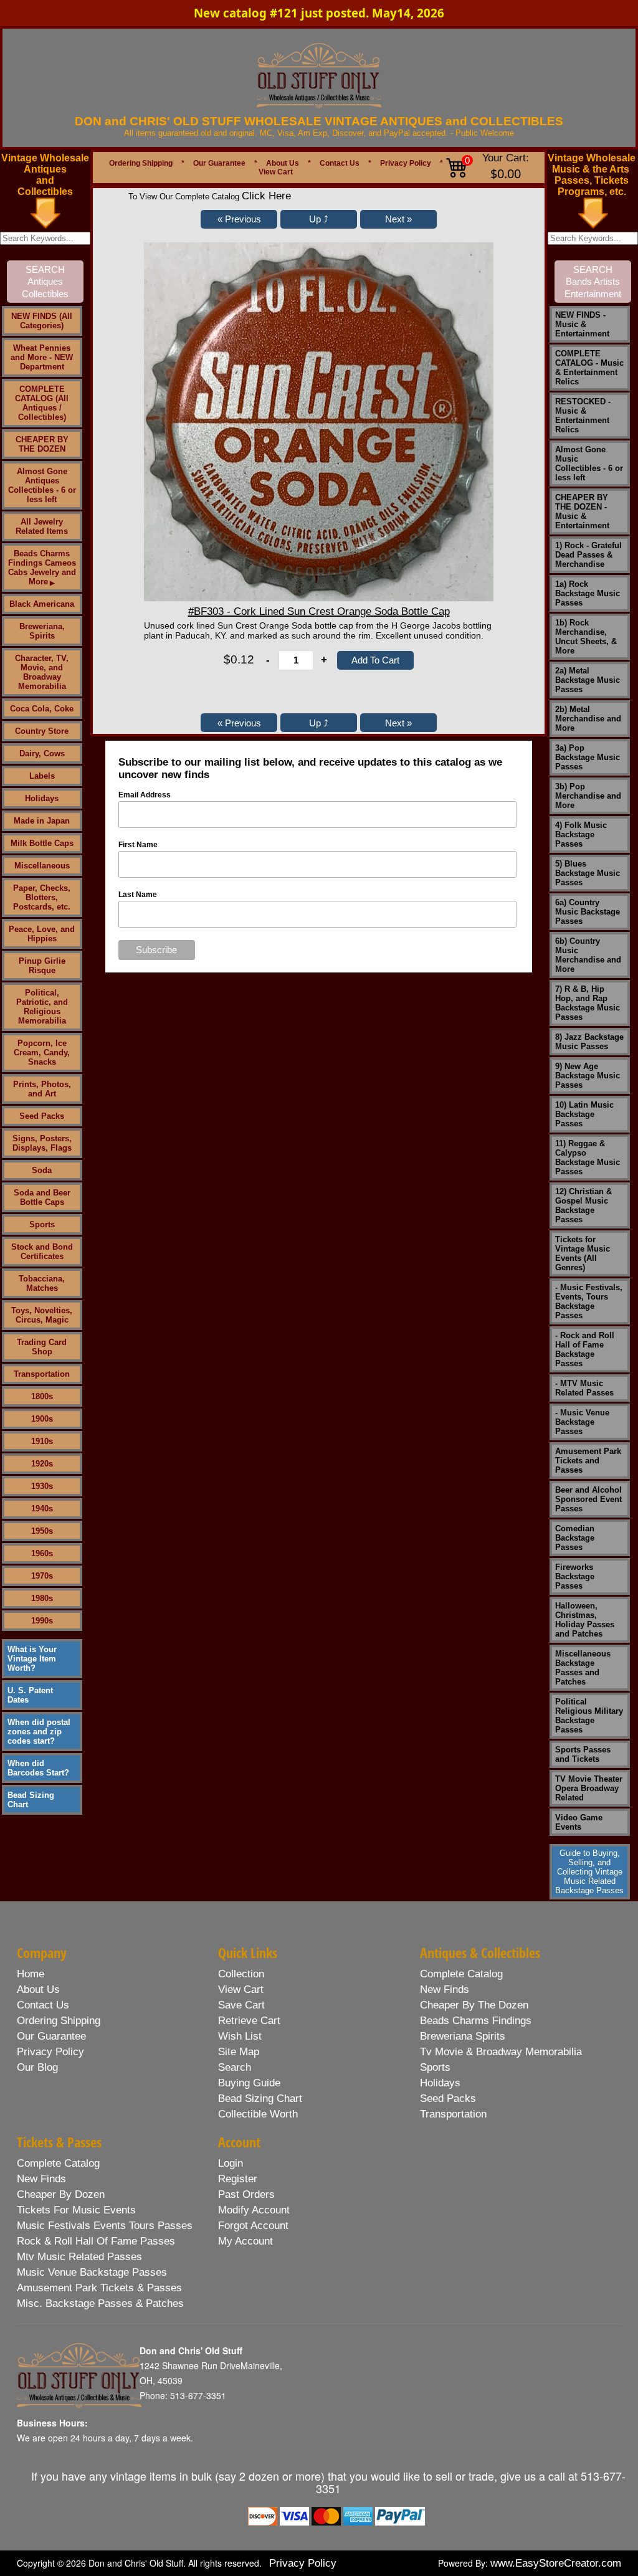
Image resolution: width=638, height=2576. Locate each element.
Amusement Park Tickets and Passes (588, 1461)
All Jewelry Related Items (42, 526)
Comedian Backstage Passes (575, 1538)
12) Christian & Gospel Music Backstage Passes (583, 1205)
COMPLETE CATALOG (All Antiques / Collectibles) (42, 403)
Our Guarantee (219, 163)
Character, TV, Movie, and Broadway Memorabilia (42, 672)
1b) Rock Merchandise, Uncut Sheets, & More (586, 637)
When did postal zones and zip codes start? (39, 1732)
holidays (440, 2083)
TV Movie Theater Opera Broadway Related (589, 1788)
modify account (254, 2210)
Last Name (138, 895)
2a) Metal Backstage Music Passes (588, 680)
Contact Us (340, 163)
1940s (42, 1509)
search (235, 2067)
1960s (42, 1553)
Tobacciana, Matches (42, 1283)
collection (241, 1974)
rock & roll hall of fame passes (96, 2241)
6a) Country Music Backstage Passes (588, 912)
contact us (43, 2005)
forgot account (253, 2226)
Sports (42, 1224)
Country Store (42, 731)
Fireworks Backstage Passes (575, 1576)
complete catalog (461, 1974)
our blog (37, 2067)
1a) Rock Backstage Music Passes (588, 593)
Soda (42, 1170)
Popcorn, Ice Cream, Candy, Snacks (42, 1053)
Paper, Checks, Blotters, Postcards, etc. (42, 897)
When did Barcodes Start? (38, 1768)
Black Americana (42, 604)
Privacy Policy (406, 163)
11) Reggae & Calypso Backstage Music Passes (588, 1157)
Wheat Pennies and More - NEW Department (42, 357)
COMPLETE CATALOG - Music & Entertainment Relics (589, 368)
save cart (241, 2005)
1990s (42, 1621)
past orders (246, 2194)
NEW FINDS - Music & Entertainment (582, 324)
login (231, 2163)
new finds (445, 1989)
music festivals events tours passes (105, 2226)
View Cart (276, 172)
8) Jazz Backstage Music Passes (589, 1042)
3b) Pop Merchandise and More (588, 796)
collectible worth (258, 2114)
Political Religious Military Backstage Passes (589, 1716)
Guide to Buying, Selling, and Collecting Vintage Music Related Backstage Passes (589, 1872)
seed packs (448, 2098)
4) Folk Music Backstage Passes (581, 834)
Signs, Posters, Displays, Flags (42, 1143)
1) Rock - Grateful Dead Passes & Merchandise (588, 555)
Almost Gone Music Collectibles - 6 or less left (589, 463)
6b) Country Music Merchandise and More (588, 955)
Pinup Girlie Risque (42, 966)
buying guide (249, 2083)
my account (245, 2241)
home (31, 1974)
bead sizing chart (260, 2098)
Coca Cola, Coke (42, 709)
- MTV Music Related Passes (584, 1388)
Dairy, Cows (42, 753)
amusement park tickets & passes (99, 2288)
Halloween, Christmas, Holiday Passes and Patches (585, 1620)
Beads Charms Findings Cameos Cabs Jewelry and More (42, 568)
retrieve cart (249, 2021)
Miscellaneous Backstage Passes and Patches (583, 1668)
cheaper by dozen (61, 2194)
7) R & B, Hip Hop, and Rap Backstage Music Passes (588, 1003)
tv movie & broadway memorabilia (501, 2052)
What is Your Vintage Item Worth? (32, 1659)
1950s (42, 1531)
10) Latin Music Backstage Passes (584, 1114)
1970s (42, 1576)
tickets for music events (76, 2210)
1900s (42, 1419)
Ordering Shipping (141, 163)
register (238, 2179)
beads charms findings (476, 2021)
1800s (42, 1396)
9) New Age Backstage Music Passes (588, 1076)
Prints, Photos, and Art (42, 1089)
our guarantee (51, 2036)
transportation (453, 2114)
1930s (42, 1486)
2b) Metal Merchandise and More (588, 719)
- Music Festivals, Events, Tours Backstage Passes (589, 1301)
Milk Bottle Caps (42, 843)
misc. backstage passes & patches (100, 2303)
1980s (42, 1598)
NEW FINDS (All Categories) (42, 321)
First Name (138, 845)
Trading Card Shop (42, 1347)
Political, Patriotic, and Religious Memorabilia (42, 1007)
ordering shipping (59, 2021)
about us (38, 1989)
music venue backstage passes (92, 2272)
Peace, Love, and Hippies (42, 934)
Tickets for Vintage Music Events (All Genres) (583, 1253)
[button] (239, 219)
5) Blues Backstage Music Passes (588, 873)
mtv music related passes (79, 2257)
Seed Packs (42, 1116)
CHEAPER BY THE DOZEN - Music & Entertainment (582, 511)
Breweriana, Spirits (42, 631)
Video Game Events (579, 1822)
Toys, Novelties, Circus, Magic (42, 1315)
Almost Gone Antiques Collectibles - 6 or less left (42, 485)
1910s (42, 1441)
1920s (42, 1464)
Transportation (42, 1374)
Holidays (42, 798)
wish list (240, 2036)
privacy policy (50, 2052)
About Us (283, 163)
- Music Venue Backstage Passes (582, 1422)
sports (435, 2067)
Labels (42, 776)
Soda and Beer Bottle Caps (42, 1197)
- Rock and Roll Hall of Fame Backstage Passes (585, 1349)
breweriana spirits (463, 2036)
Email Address (145, 795)
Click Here (266, 196)
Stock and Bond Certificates (42, 1252)
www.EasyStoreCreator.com (556, 2563)
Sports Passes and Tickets (583, 1754)
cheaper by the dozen (474, 2005)
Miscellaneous (42, 866)
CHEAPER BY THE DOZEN (42, 444)
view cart (241, 1989)
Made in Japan (42, 821)
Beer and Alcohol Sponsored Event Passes (588, 1499)
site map (239, 2052)
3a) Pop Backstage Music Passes (588, 757)
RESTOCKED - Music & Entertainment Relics (583, 416)
